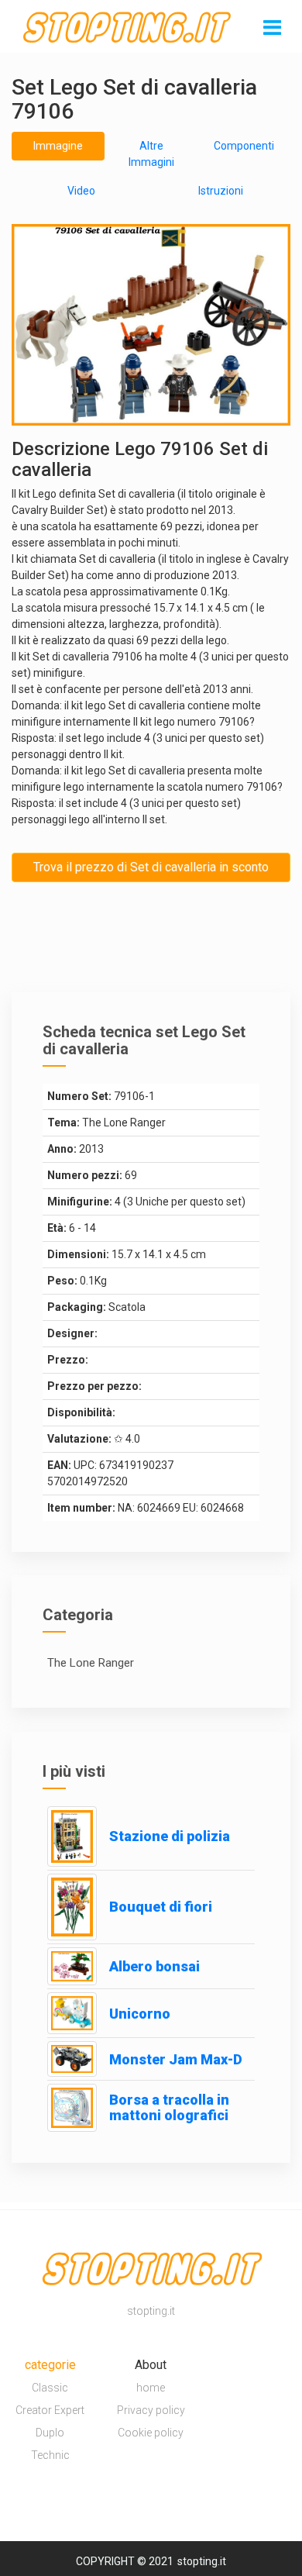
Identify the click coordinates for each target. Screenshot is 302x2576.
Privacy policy (151, 2410)
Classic (50, 2388)
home (151, 2388)
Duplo (50, 2433)
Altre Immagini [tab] (151, 154)
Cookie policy (151, 2433)
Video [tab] (81, 191)
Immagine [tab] (58, 146)
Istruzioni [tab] (221, 191)
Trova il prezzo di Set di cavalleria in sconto (151, 867)
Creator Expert (50, 2410)
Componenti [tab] (244, 146)
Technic (50, 2455)
